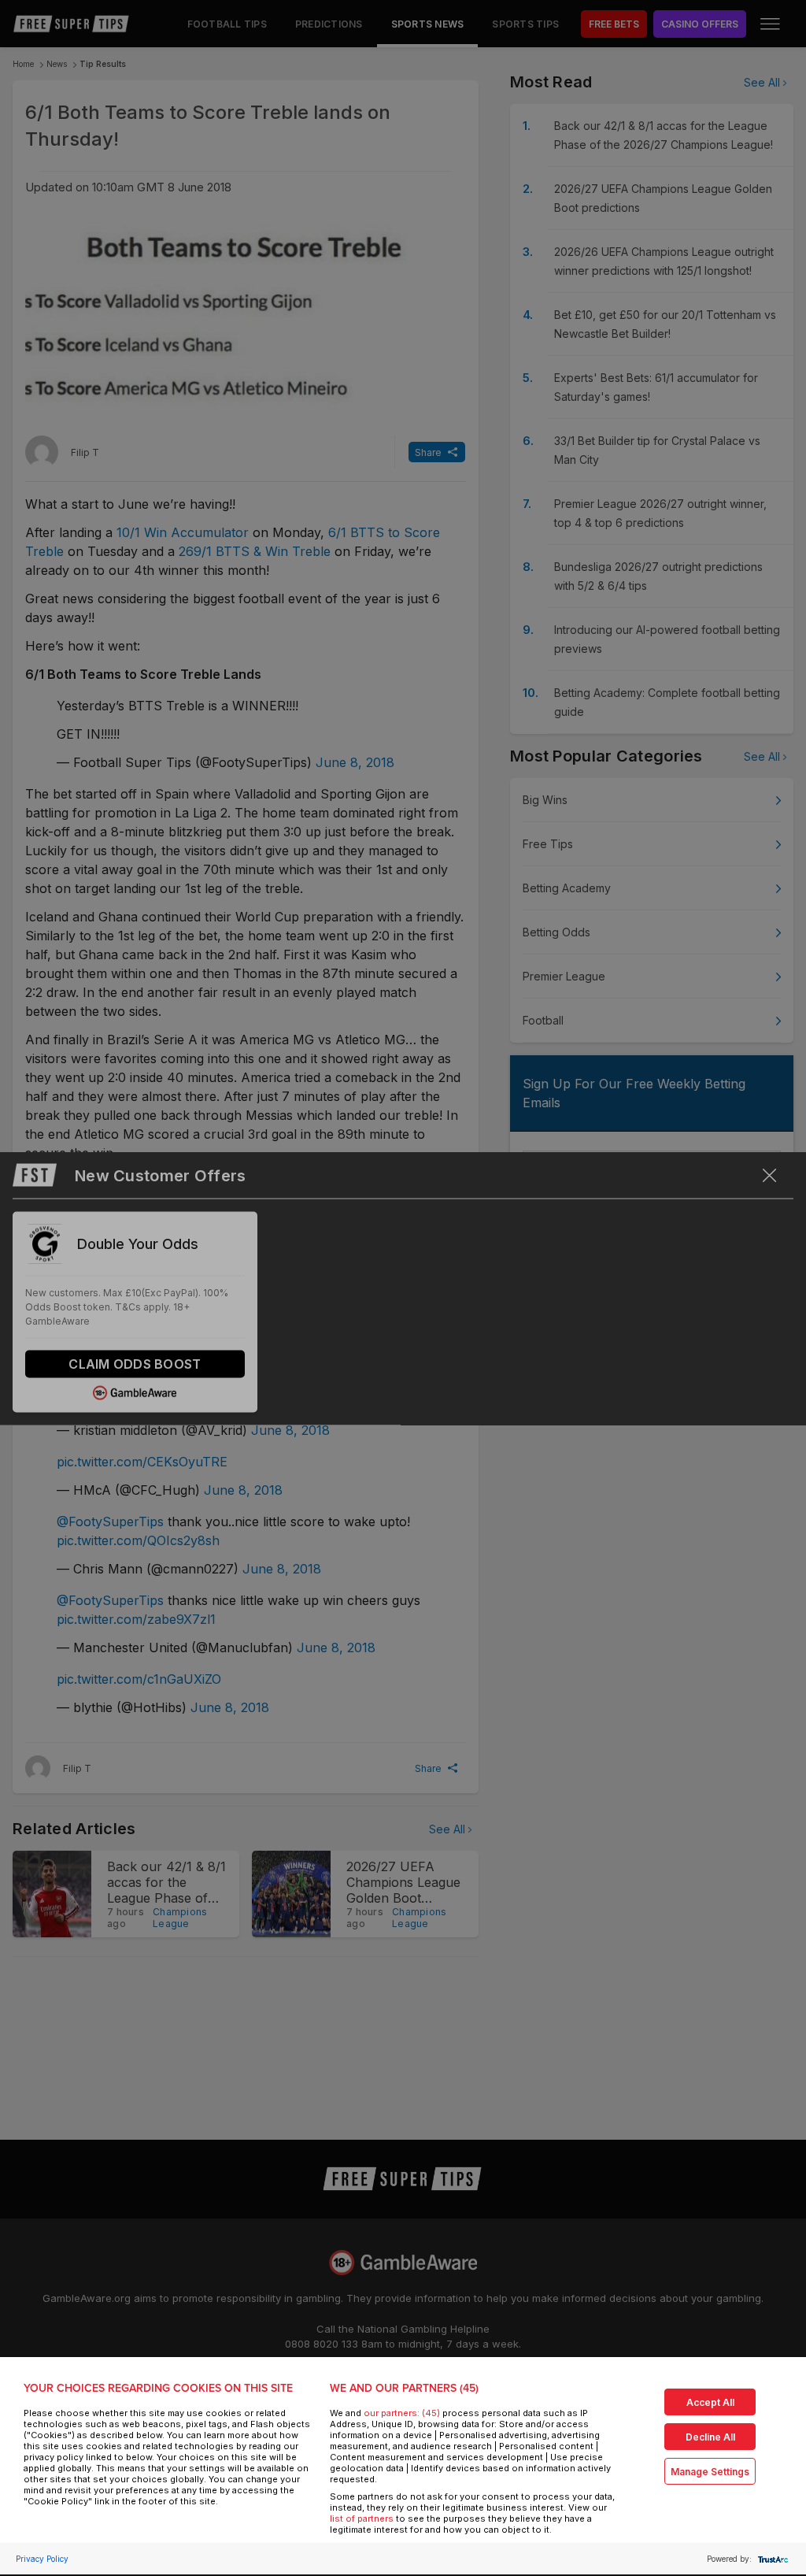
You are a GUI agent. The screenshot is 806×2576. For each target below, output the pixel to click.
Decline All (710, 2437)
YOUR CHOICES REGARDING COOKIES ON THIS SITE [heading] (158, 2388)
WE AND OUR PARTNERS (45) (404, 2388)
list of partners (362, 2519)
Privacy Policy (42, 2559)
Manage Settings (710, 2472)
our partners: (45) (402, 2413)
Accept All (710, 2402)
